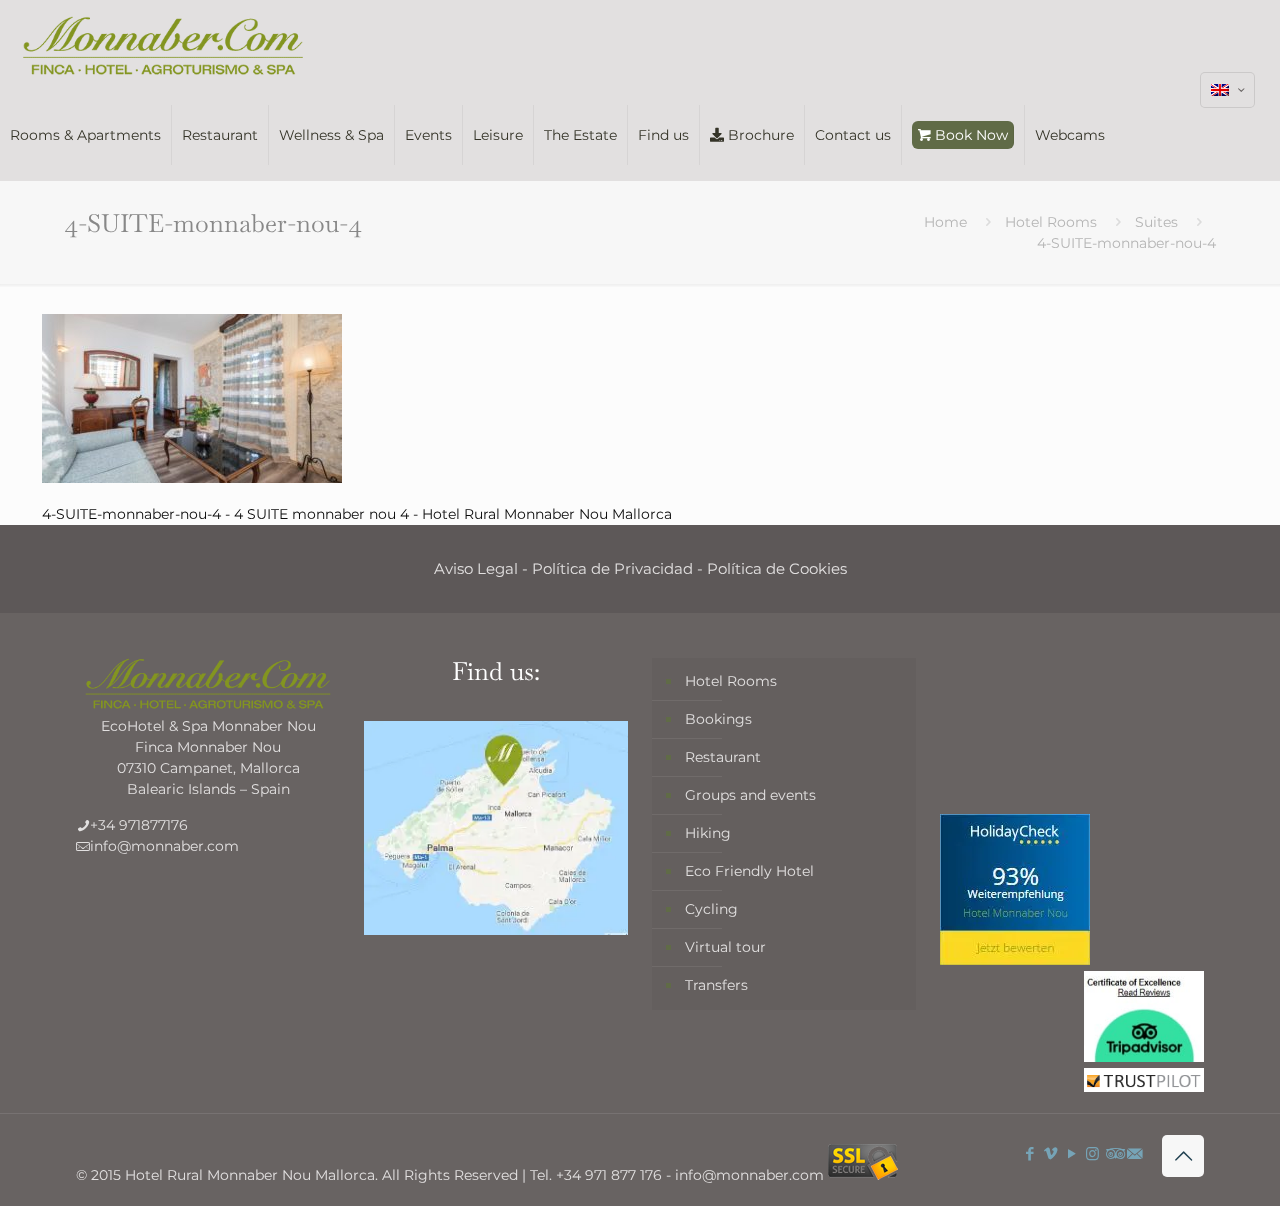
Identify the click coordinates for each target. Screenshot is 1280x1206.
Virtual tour (725, 947)
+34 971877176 (139, 825)
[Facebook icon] (1029, 1153)
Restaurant (723, 757)
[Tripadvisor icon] (1113, 1153)
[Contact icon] (1134, 1153)
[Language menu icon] (1227, 90)
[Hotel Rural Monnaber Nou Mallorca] (163, 45)
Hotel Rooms (1051, 222)
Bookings (718, 719)
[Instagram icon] (1092, 1153)
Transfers (716, 985)
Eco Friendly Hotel (749, 871)
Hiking (708, 833)
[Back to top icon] (1183, 1156)
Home (945, 222)
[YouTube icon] (1071, 1153)
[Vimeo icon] (1050, 1153)
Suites (1156, 222)
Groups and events (750, 795)
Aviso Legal (476, 568)
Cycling (711, 909)
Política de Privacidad (612, 568)
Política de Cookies (777, 568)
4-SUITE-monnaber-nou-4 (1126, 243)
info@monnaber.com (164, 846)
